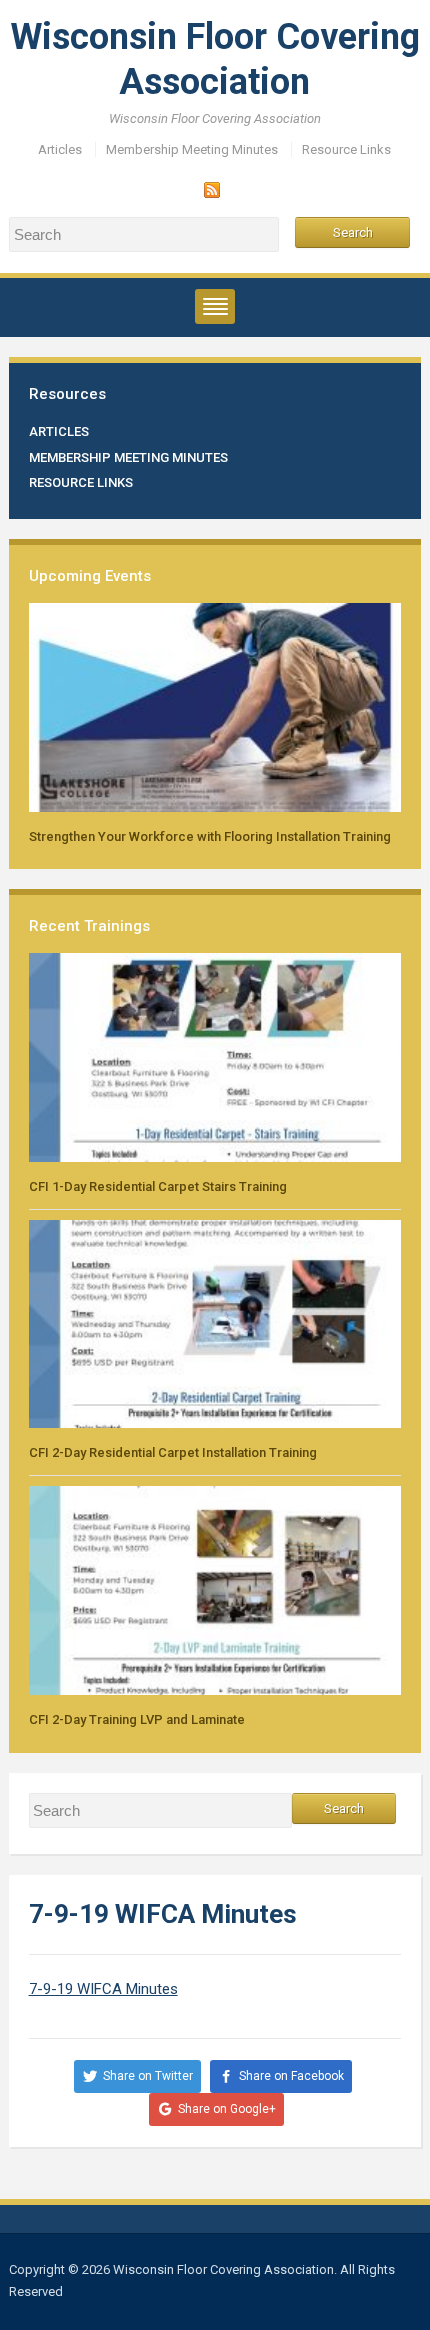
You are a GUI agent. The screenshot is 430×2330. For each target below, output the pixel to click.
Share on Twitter (148, 2076)
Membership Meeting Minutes (192, 149)
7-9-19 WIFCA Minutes (103, 1989)
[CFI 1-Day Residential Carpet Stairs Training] (215, 1056)
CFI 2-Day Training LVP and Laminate (137, 1719)
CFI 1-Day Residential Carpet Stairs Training (158, 1186)
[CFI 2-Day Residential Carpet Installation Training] (215, 1322)
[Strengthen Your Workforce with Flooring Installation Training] (215, 706)
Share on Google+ (227, 2109)
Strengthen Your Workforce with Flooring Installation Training (210, 836)
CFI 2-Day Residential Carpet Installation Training (173, 1452)
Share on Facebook (291, 2076)
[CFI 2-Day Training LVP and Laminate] (215, 1589)
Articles (60, 149)
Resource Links (346, 149)
